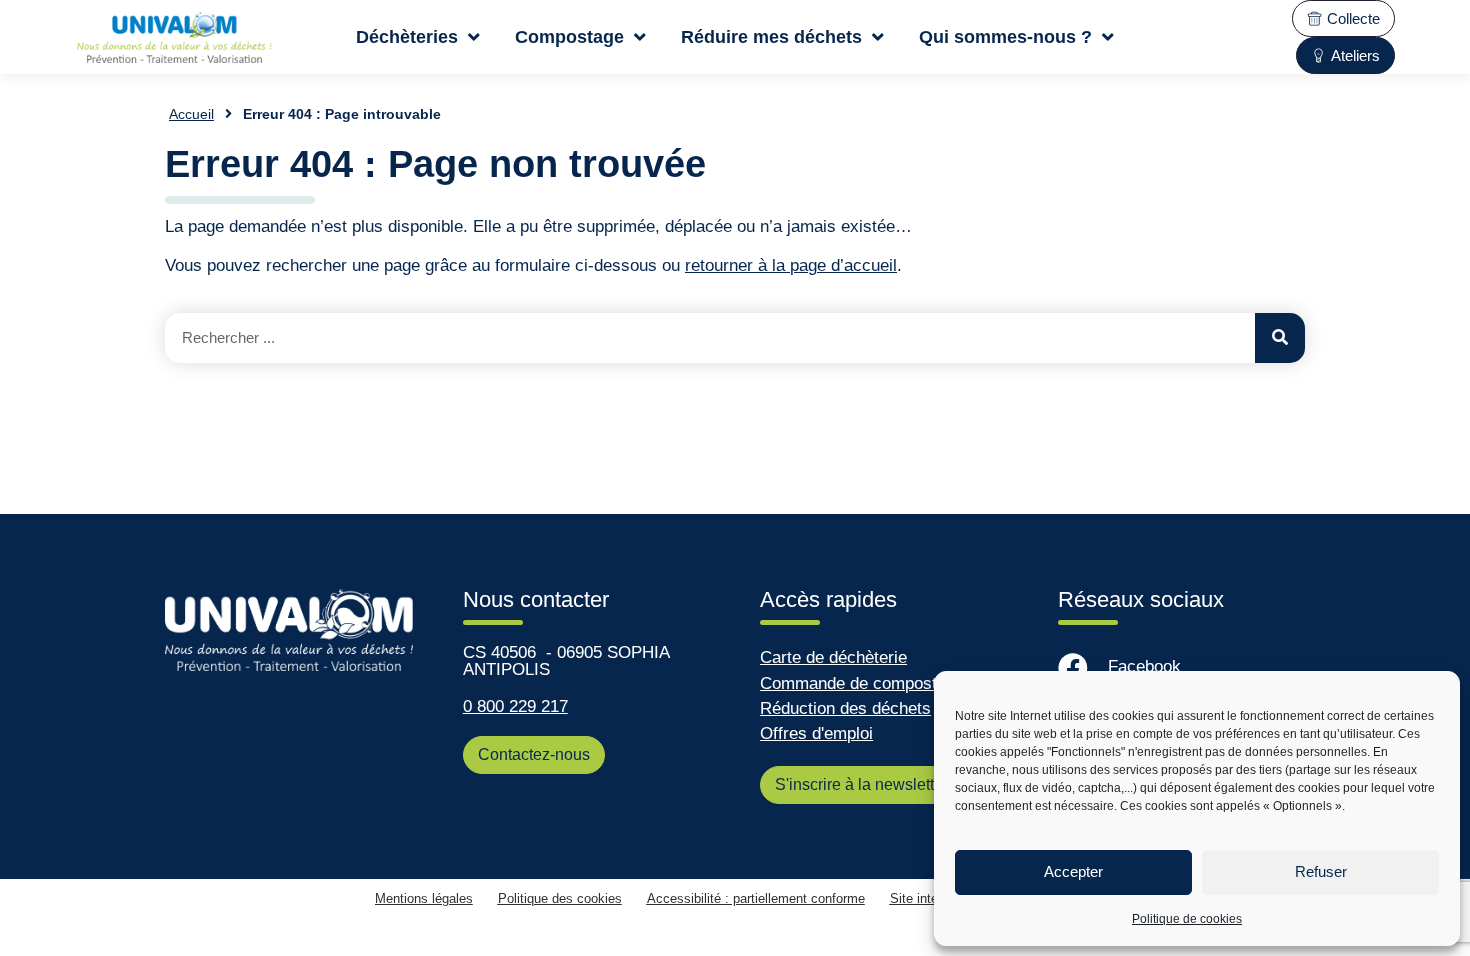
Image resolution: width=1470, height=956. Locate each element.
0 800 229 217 (515, 706)
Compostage (569, 36)
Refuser (1321, 871)
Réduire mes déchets (771, 36)
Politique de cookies (1187, 919)
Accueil (191, 114)
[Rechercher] (1280, 338)
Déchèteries (407, 36)
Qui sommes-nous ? (1005, 36)
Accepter (1073, 871)
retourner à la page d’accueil (791, 265)
